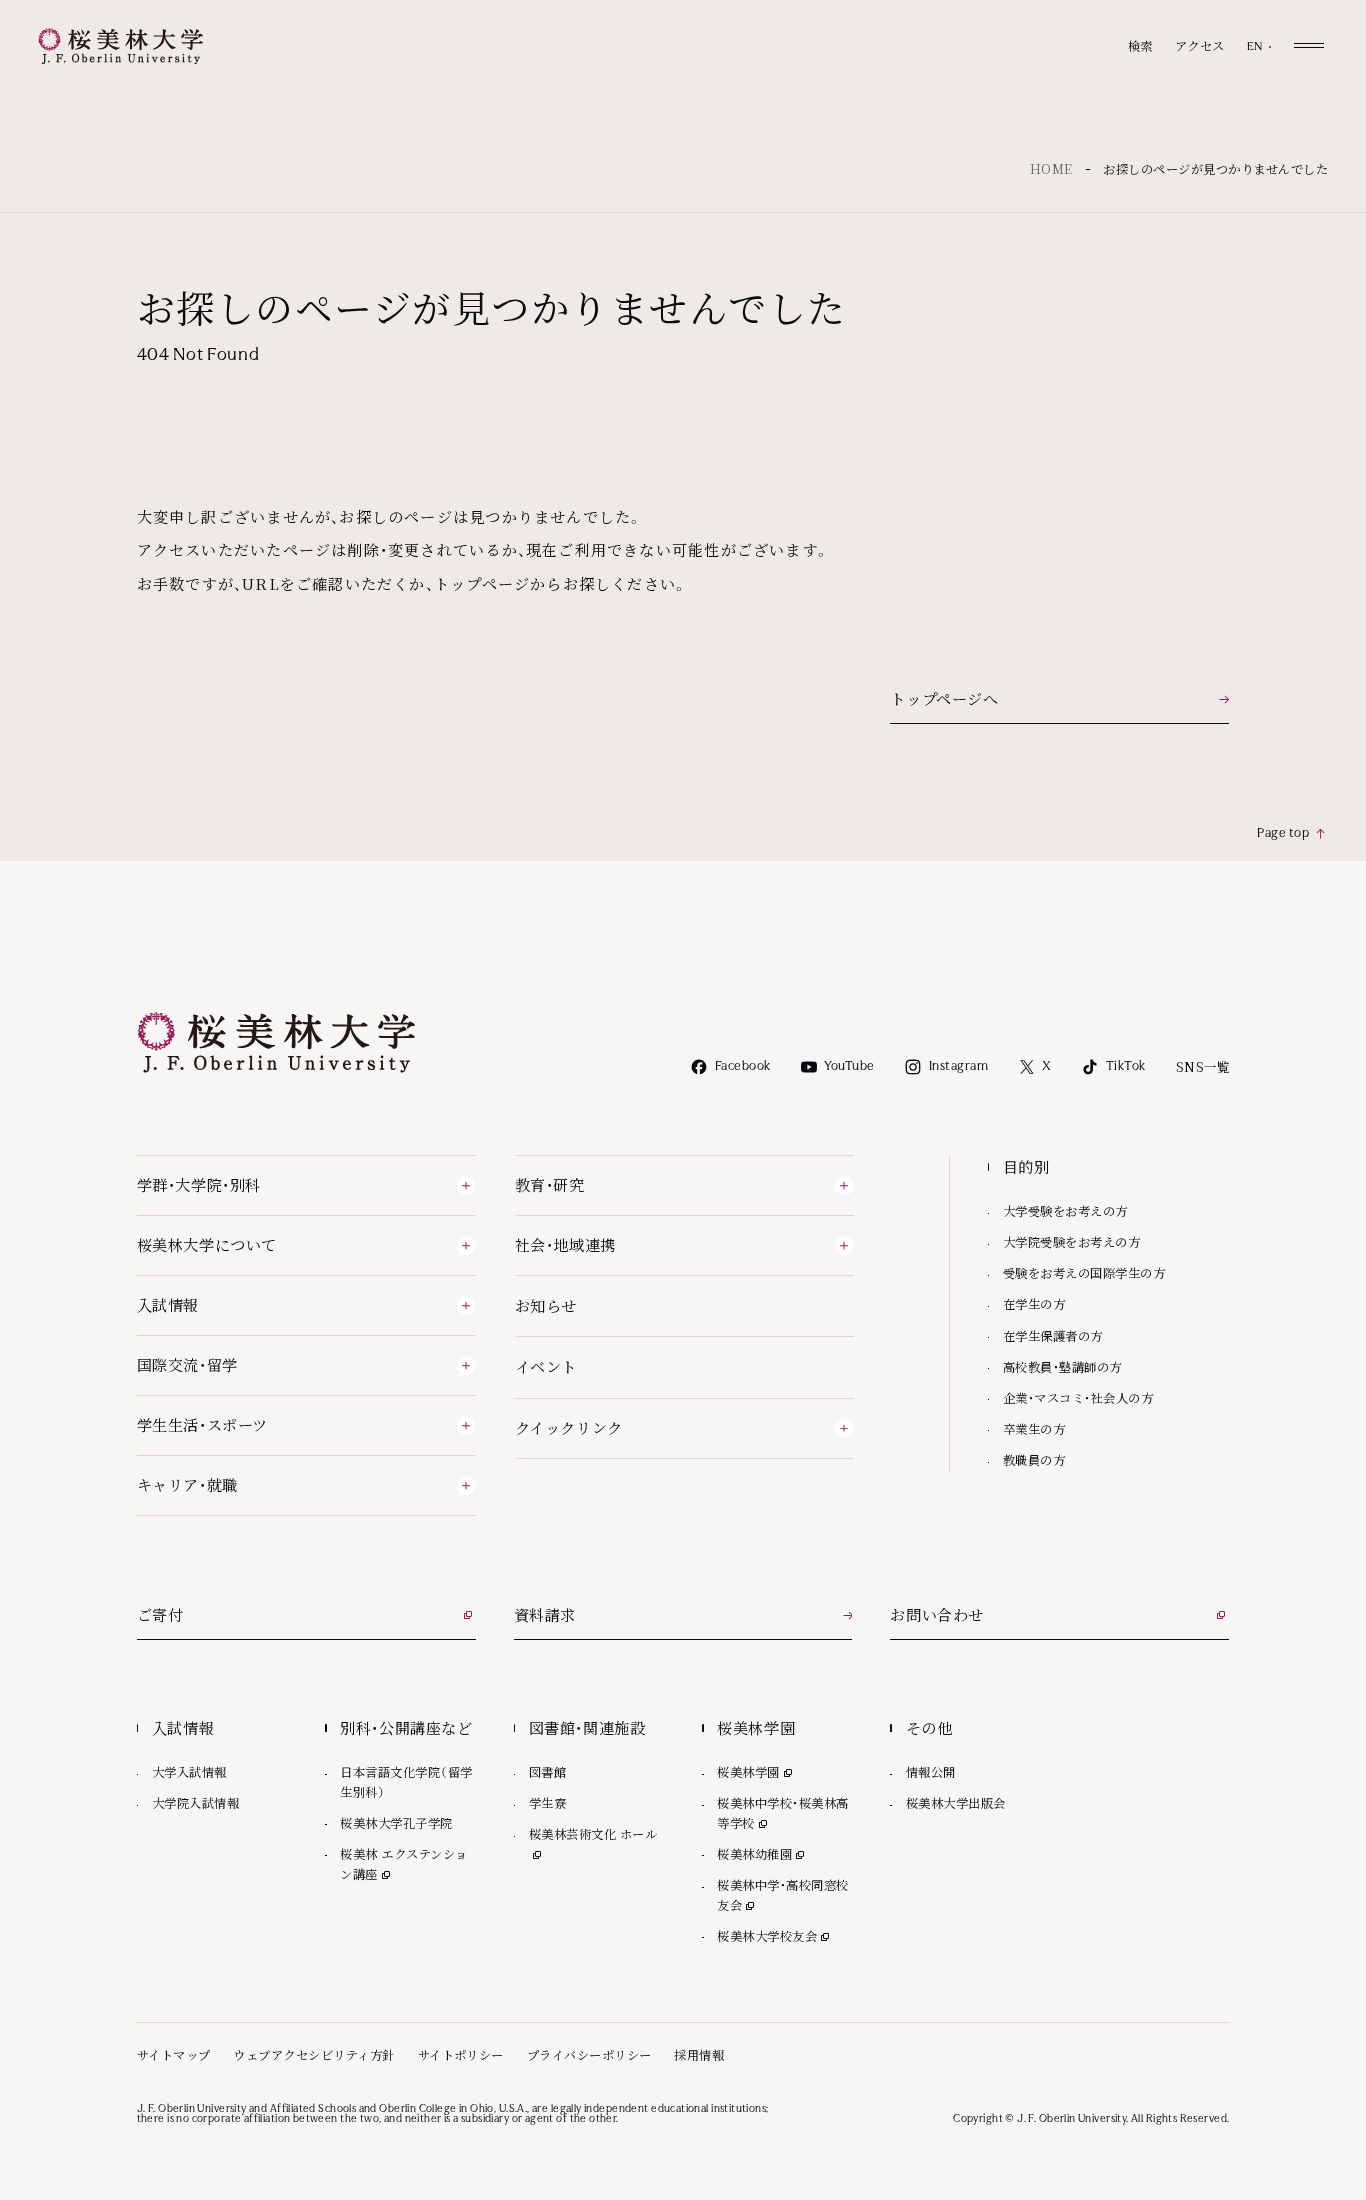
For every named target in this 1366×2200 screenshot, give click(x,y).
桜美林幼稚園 (762, 1854)
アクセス (1200, 46)
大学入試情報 (189, 1772)
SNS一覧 (1202, 1067)
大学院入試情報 (195, 1803)
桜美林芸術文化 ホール (596, 1834)
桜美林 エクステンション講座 (403, 1864)
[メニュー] (1309, 45)
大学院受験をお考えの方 (1071, 1242)
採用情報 (699, 2055)
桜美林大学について (207, 1244)
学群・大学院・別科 (199, 1184)
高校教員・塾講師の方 (1062, 1367)
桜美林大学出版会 (956, 1803)
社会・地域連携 (565, 1244)
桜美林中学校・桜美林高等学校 (782, 1813)
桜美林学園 (756, 1772)
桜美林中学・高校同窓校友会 (782, 1895)
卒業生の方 (1034, 1429)
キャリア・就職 (187, 1484)
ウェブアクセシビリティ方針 (313, 2055)
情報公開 (931, 1772)
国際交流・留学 (187, 1364)
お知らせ (546, 1305)
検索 (1140, 46)
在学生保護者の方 (1053, 1336)
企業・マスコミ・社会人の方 (1078, 1398)
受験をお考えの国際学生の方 (1084, 1273)
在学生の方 (1034, 1304)
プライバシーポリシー (589, 2055)
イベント (546, 1366)
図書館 (547, 1772)
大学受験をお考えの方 (1065, 1211)
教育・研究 (550, 1184)
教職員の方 (1034, 1460)
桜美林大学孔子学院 (396, 1823)
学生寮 (547, 1803)
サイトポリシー (461, 2055)
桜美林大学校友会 (775, 1936)
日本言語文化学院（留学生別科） (406, 1782)
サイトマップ (174, 2055)
